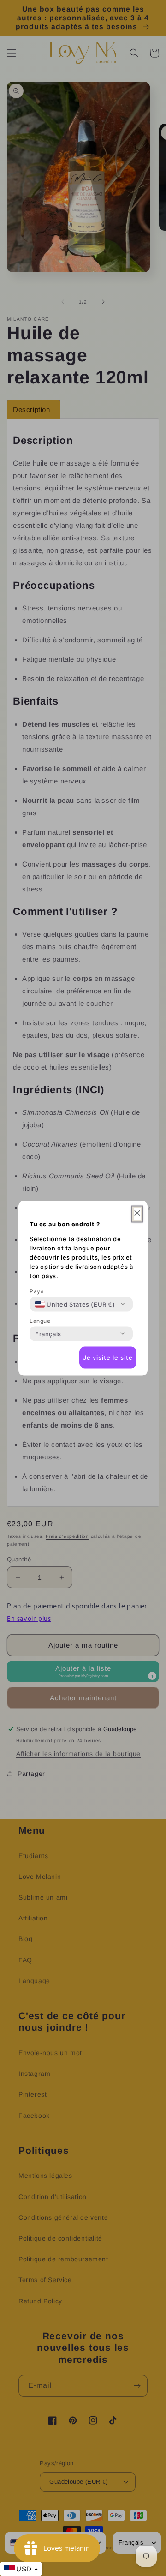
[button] (137, 1214)
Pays (36, 1291)
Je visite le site (108, 1357)
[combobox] (75, 1304)
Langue (40, 1320)
